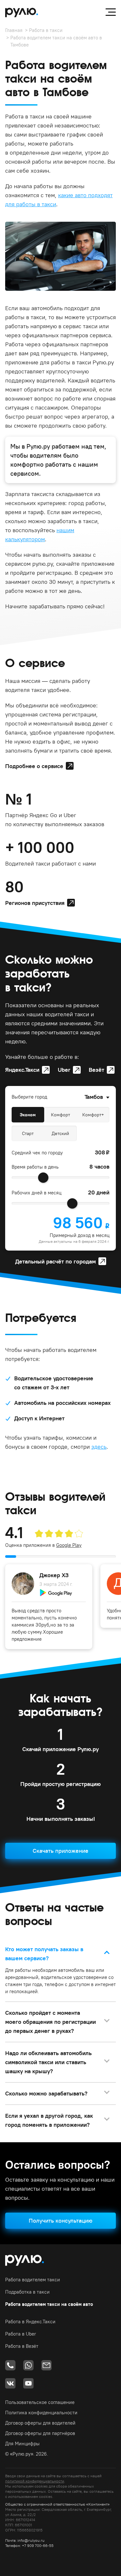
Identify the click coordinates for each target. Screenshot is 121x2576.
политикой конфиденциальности (35, 2481)
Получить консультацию (60, 2221)
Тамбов (94, 1097)
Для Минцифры (22, 2444)
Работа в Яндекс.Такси (30, 2322)
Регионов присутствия (35, 903)
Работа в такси (46, 30)
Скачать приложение (60, 1851)
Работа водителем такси (33, 2280)
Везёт (96, 1070)
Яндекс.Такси (22, 1070)
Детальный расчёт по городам (55, 1261)
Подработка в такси (27, 2292)
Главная (14, 30)
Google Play (69, 1545)
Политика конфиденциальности (41, 2413)
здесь (99, 1447)
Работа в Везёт (22, 2346)
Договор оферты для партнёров (40, 2433)
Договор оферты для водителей (40, 2423)
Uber (64, 1070)
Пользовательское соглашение (40, 2402)
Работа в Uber (21, 2334)
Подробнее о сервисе (34, 766)
